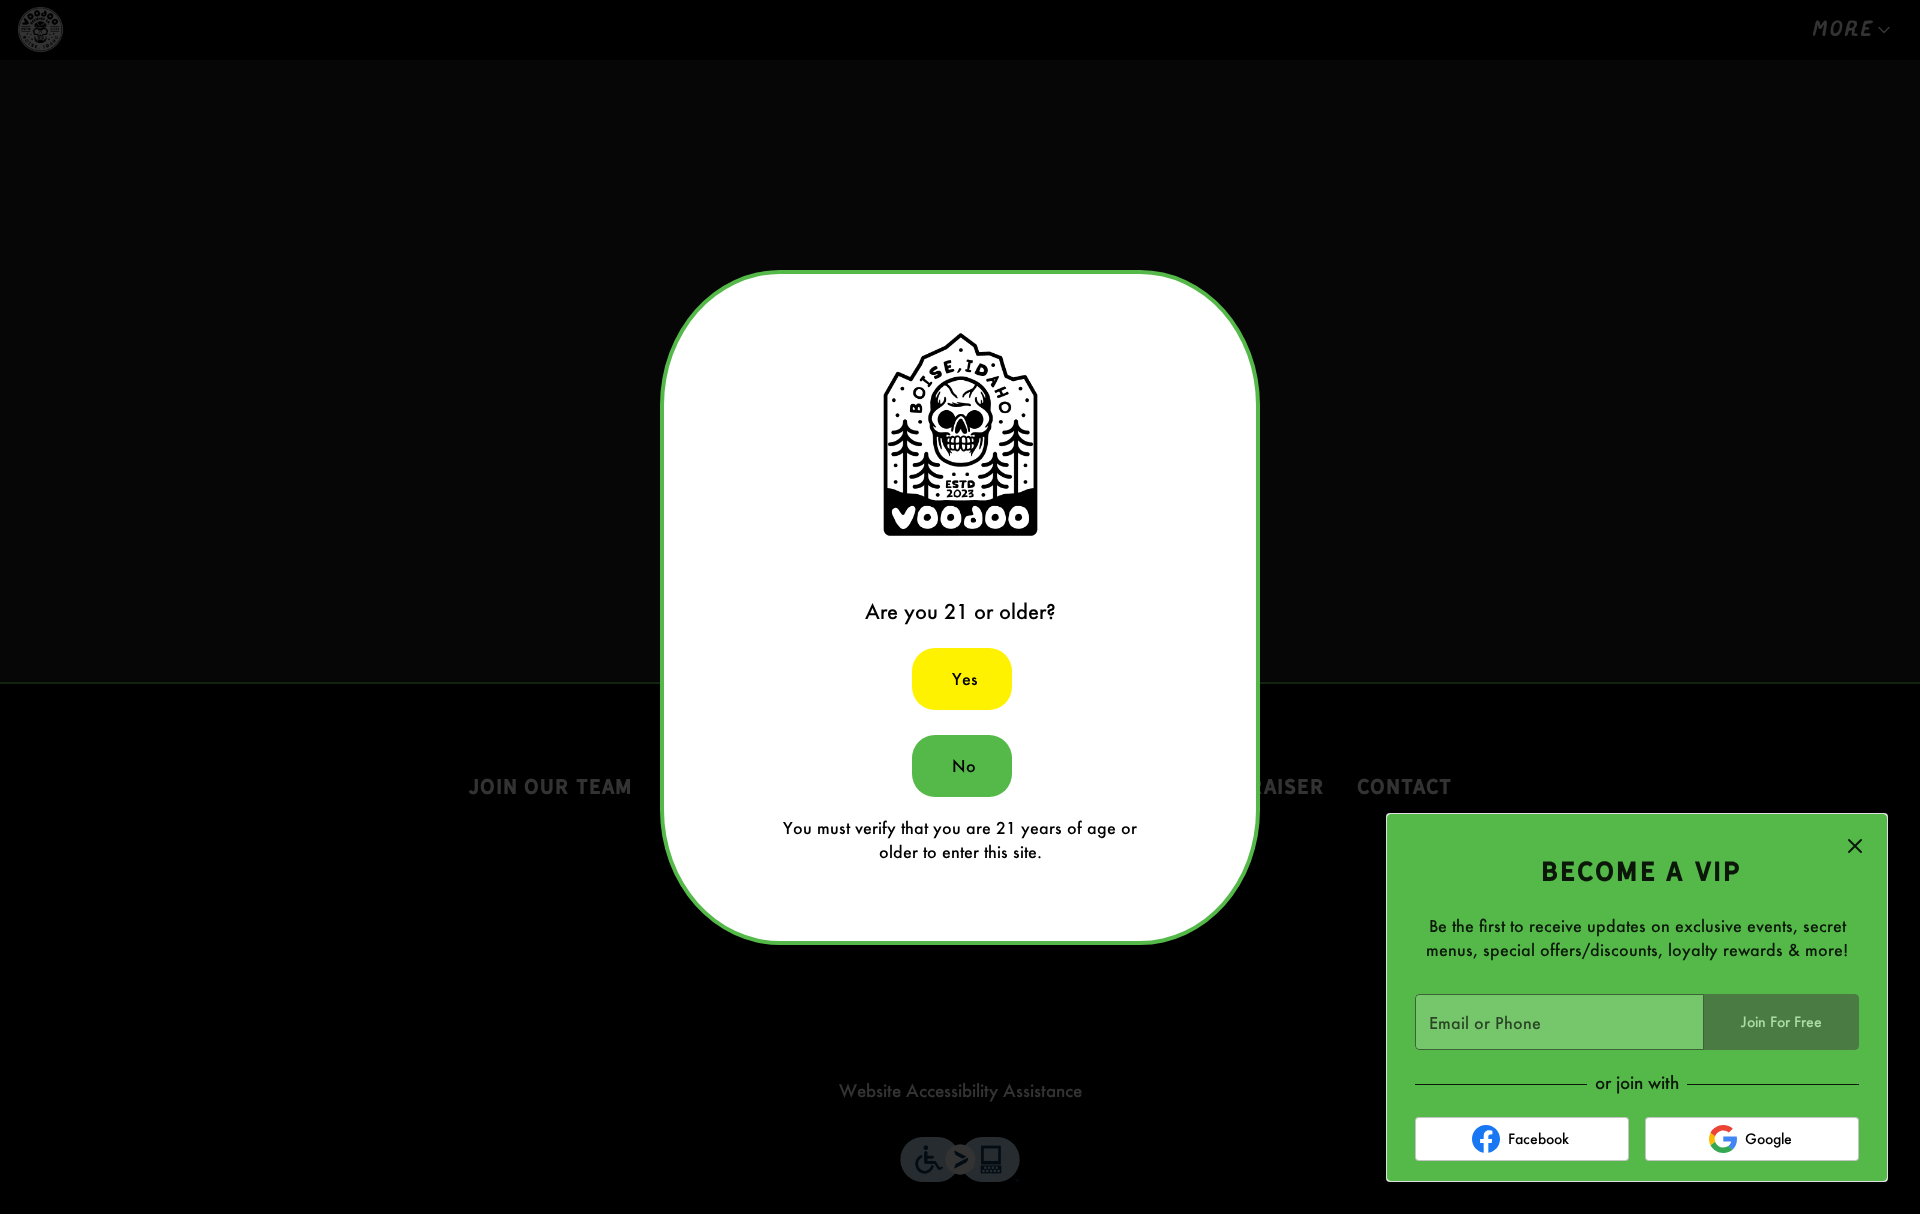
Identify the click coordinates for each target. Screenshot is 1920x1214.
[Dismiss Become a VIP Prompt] (1855, 846)
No (964, 765)
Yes (965, 678)
